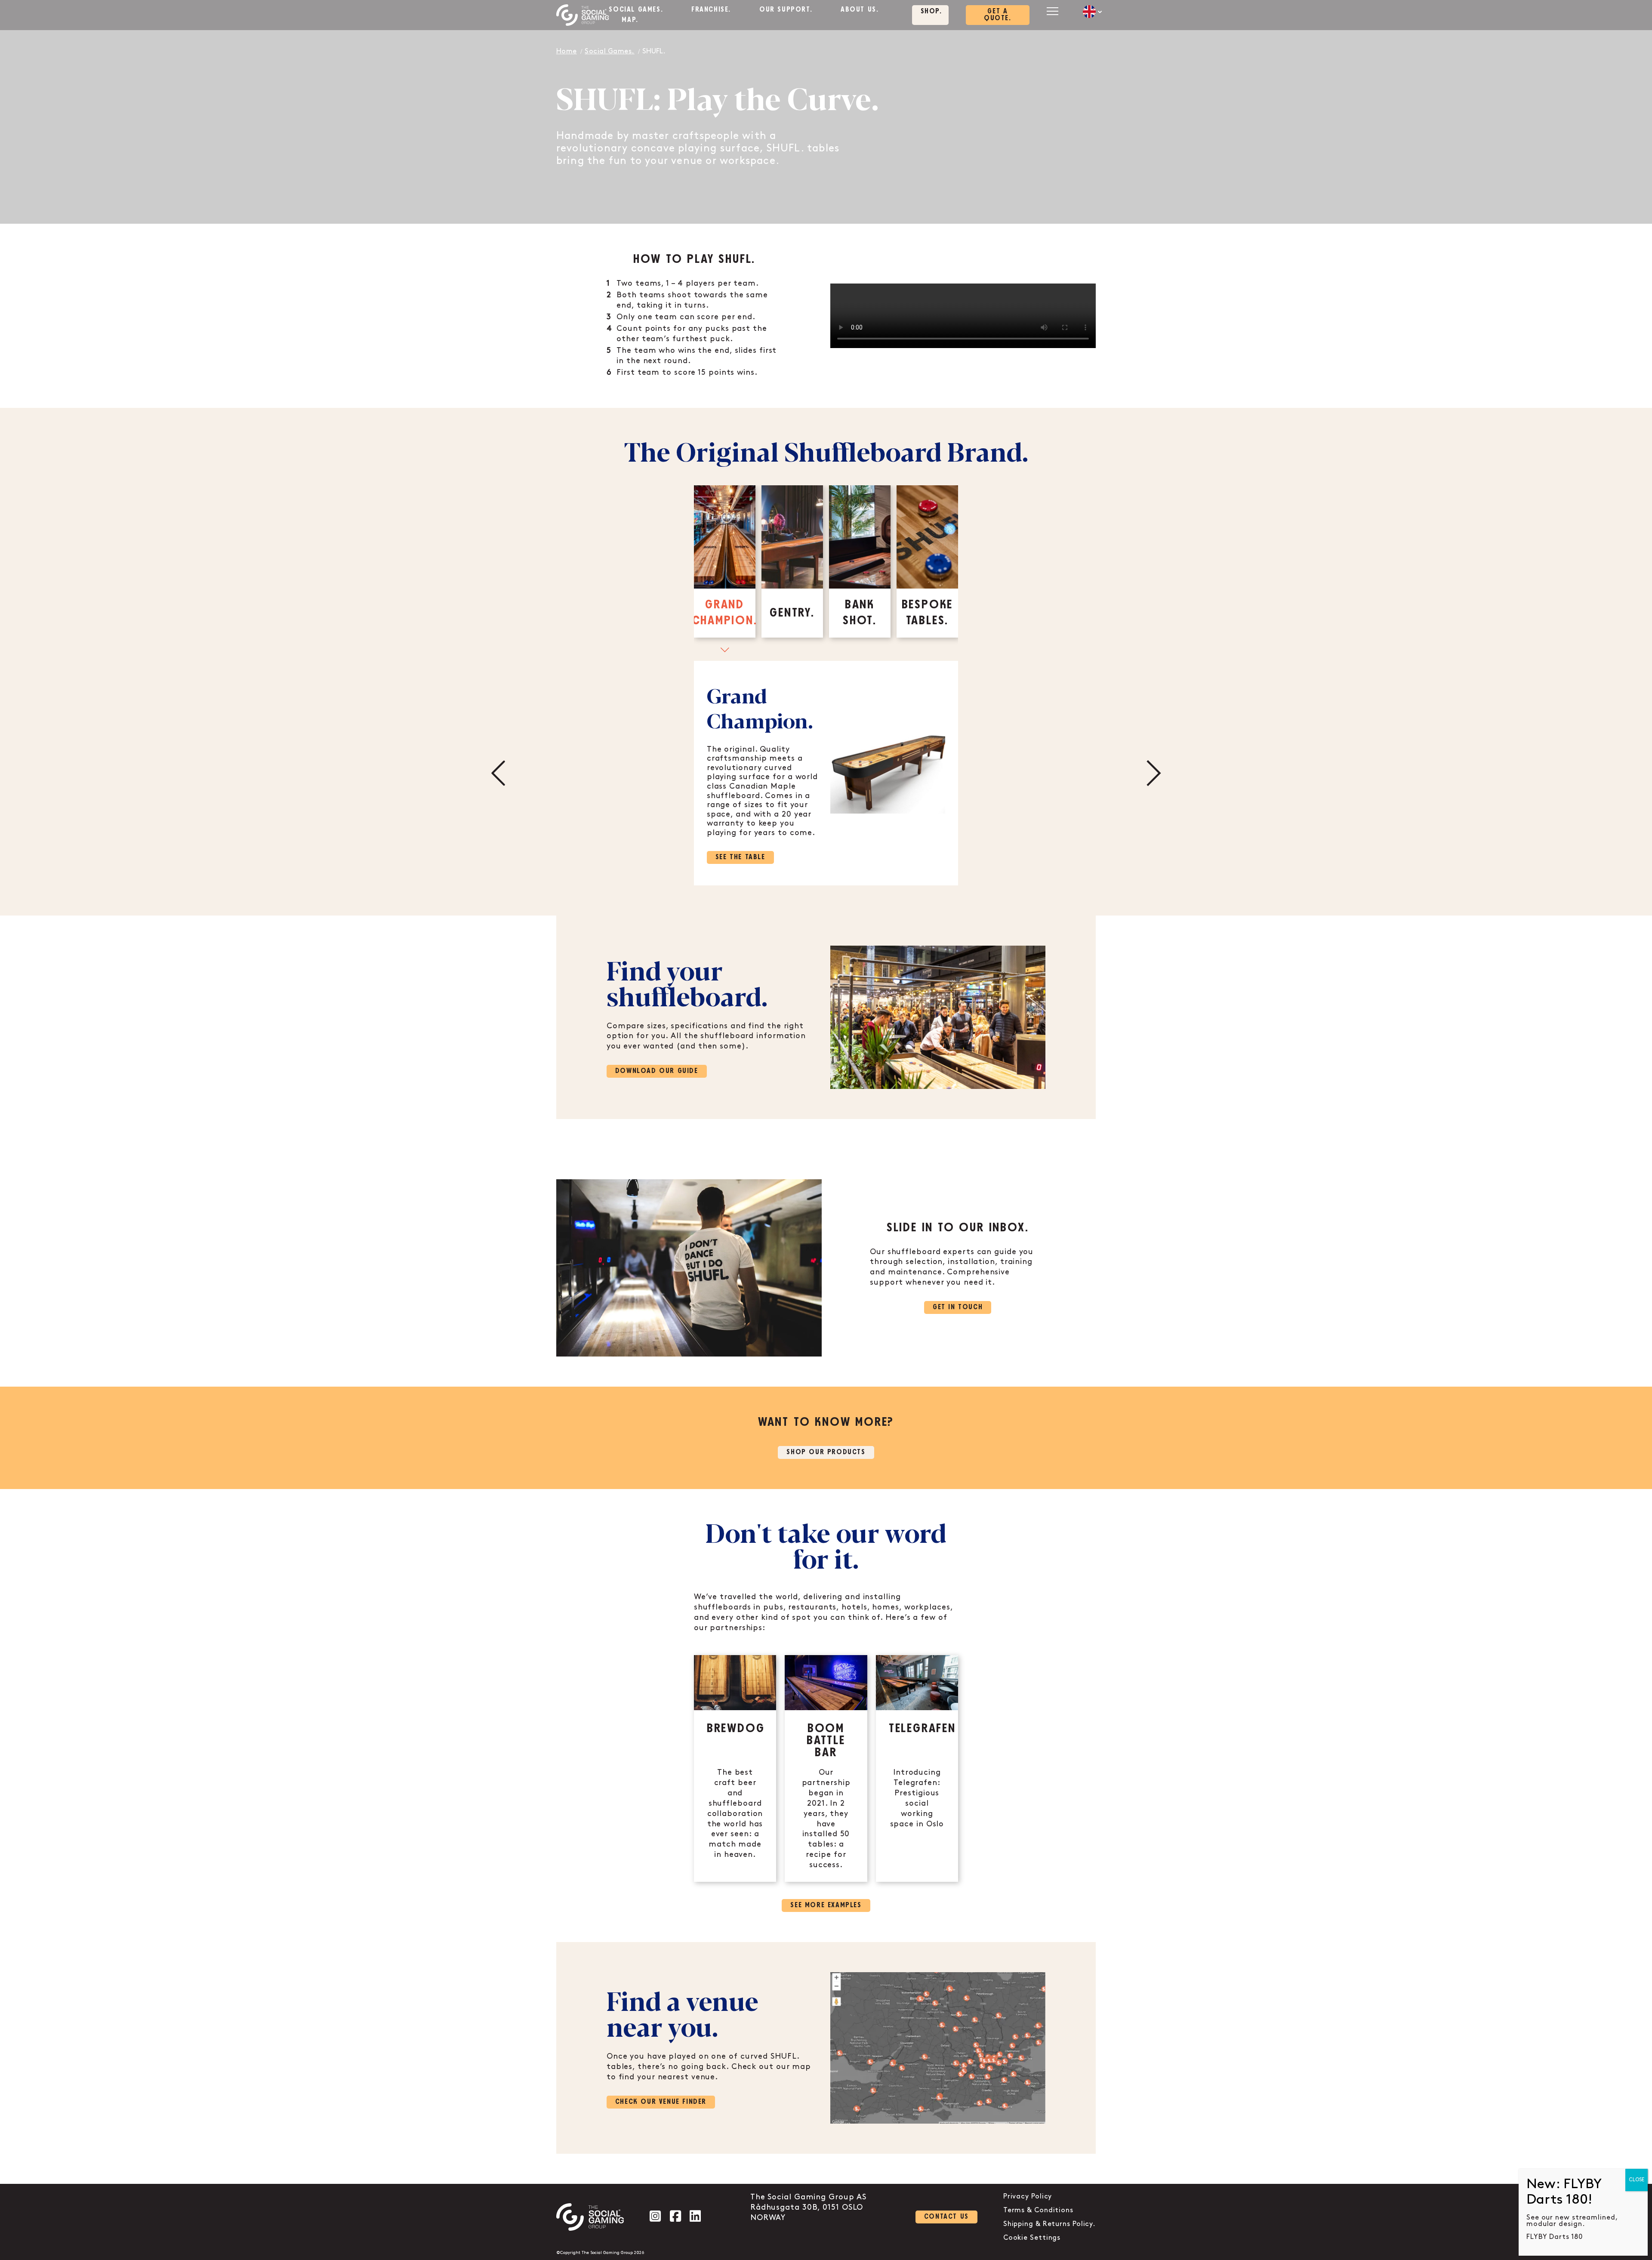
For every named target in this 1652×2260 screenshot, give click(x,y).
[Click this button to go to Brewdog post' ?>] (735, 1768)
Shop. (931, 11)
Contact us (946, 2217)
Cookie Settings (1032, 2238)
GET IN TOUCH (958, 1307)
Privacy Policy (1028, 2197)
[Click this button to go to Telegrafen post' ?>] (917, 1768)
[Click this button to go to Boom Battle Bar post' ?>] (826, 1768)
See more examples (826, 1905)
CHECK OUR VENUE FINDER (661, 2102)
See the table (740, 857)
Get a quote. (998, 15)
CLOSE (1637, 2180)
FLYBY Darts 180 (1555, 2237)
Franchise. (711, 10)
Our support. (786, 10)
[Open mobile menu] (1052, 11)
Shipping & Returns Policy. (1049, 2224)
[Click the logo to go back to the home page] (583, 15)
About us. (860, 10)
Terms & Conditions (1038, 2210)
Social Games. (636, 10)
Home (567, 51)
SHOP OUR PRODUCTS (826, 1452)
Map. (630, 20)
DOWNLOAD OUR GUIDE (657, 1071)
